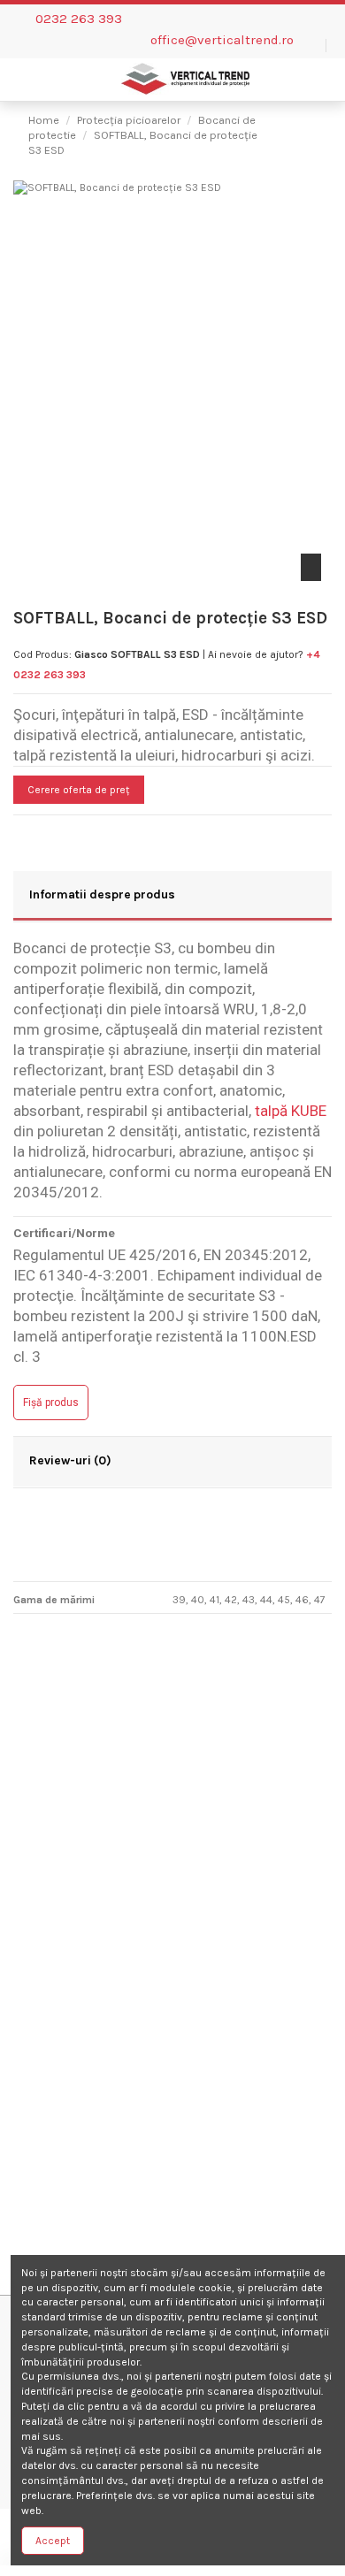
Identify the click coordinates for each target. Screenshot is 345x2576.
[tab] (172, 897)
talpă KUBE (291, 1111)
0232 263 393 (79, 19)
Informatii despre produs (102, 894)
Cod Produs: (42, 654)
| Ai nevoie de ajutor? (253, 654)
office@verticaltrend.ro (222, 40)
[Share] (21, 833)
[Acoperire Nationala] (172, 1930)
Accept (53, 2541)
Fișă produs (51, 1403)
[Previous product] (296, 131)
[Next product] (310, 131)
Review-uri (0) (70, 1460)
